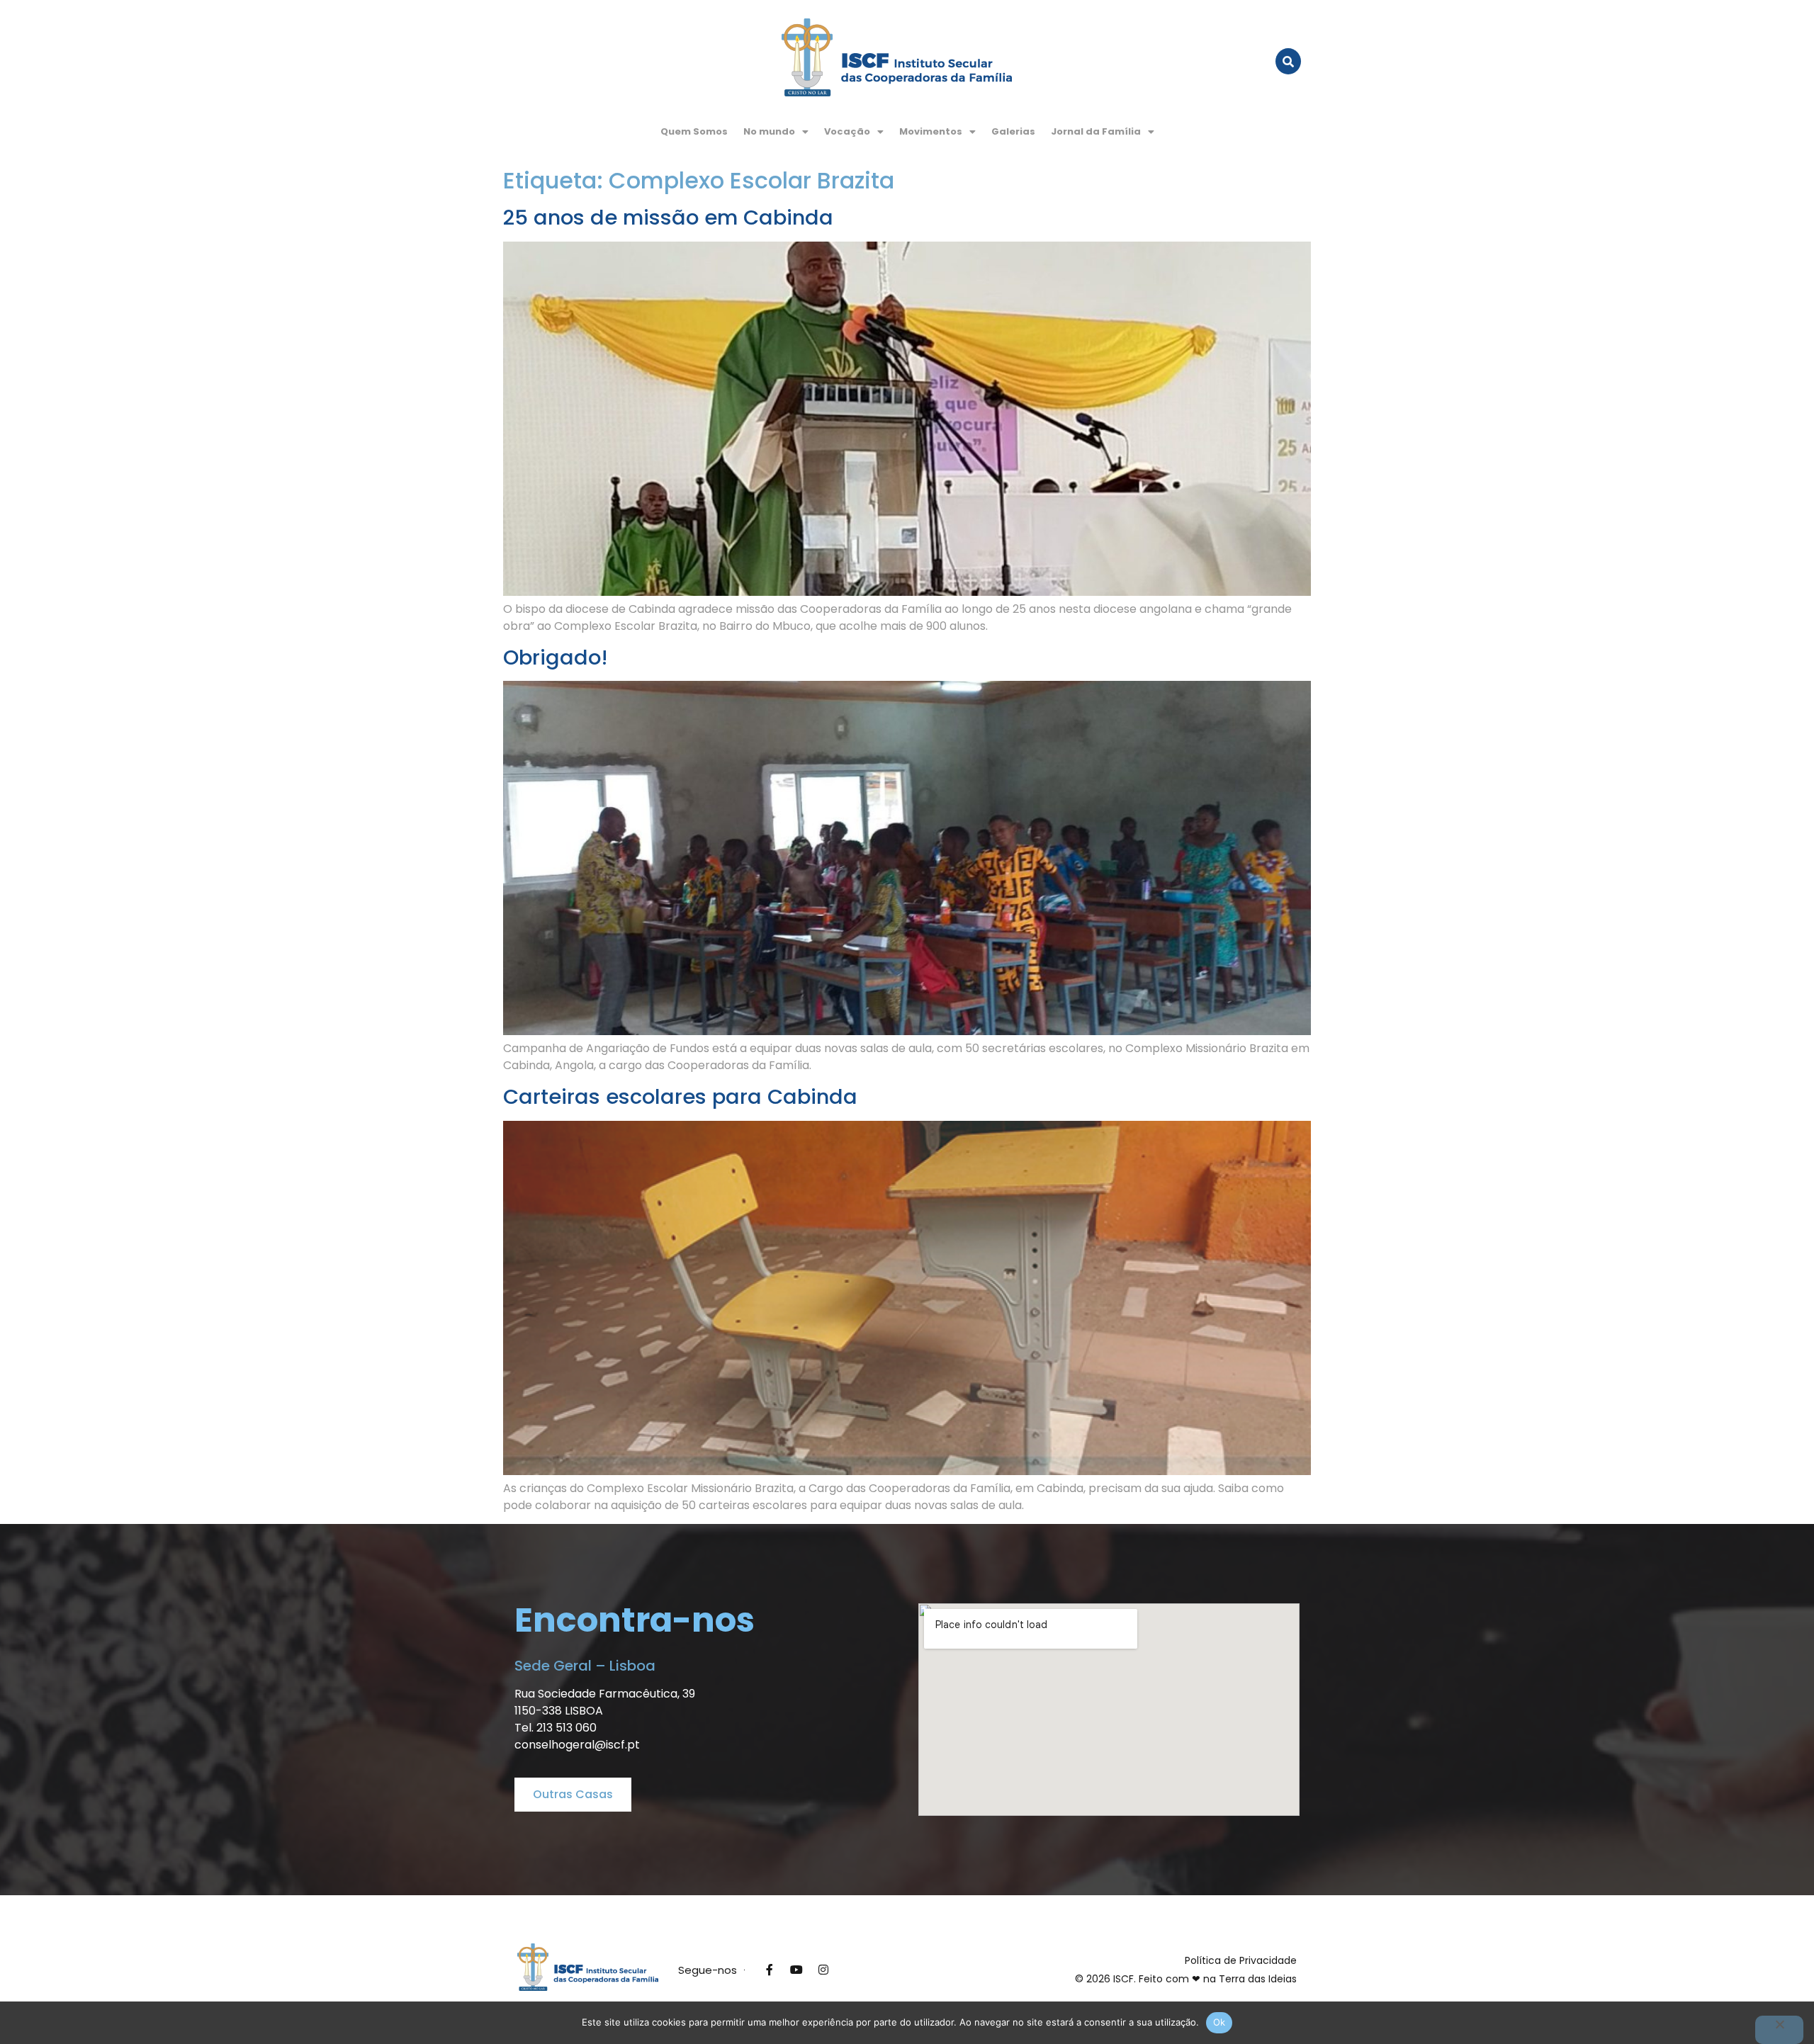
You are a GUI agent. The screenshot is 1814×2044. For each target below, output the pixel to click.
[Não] (1779, 2030)
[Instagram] (823, 1970)
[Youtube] (796, 1970)
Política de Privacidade (1241, 1960)
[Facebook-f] (770, 1970)
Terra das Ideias (1258, 1979)
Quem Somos (694, 131)
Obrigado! (556, 657)
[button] (776, 131)
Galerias (1013, 131)
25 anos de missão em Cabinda (668, 218)
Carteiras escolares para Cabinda (680, 1097)
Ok (1219, 2022)
